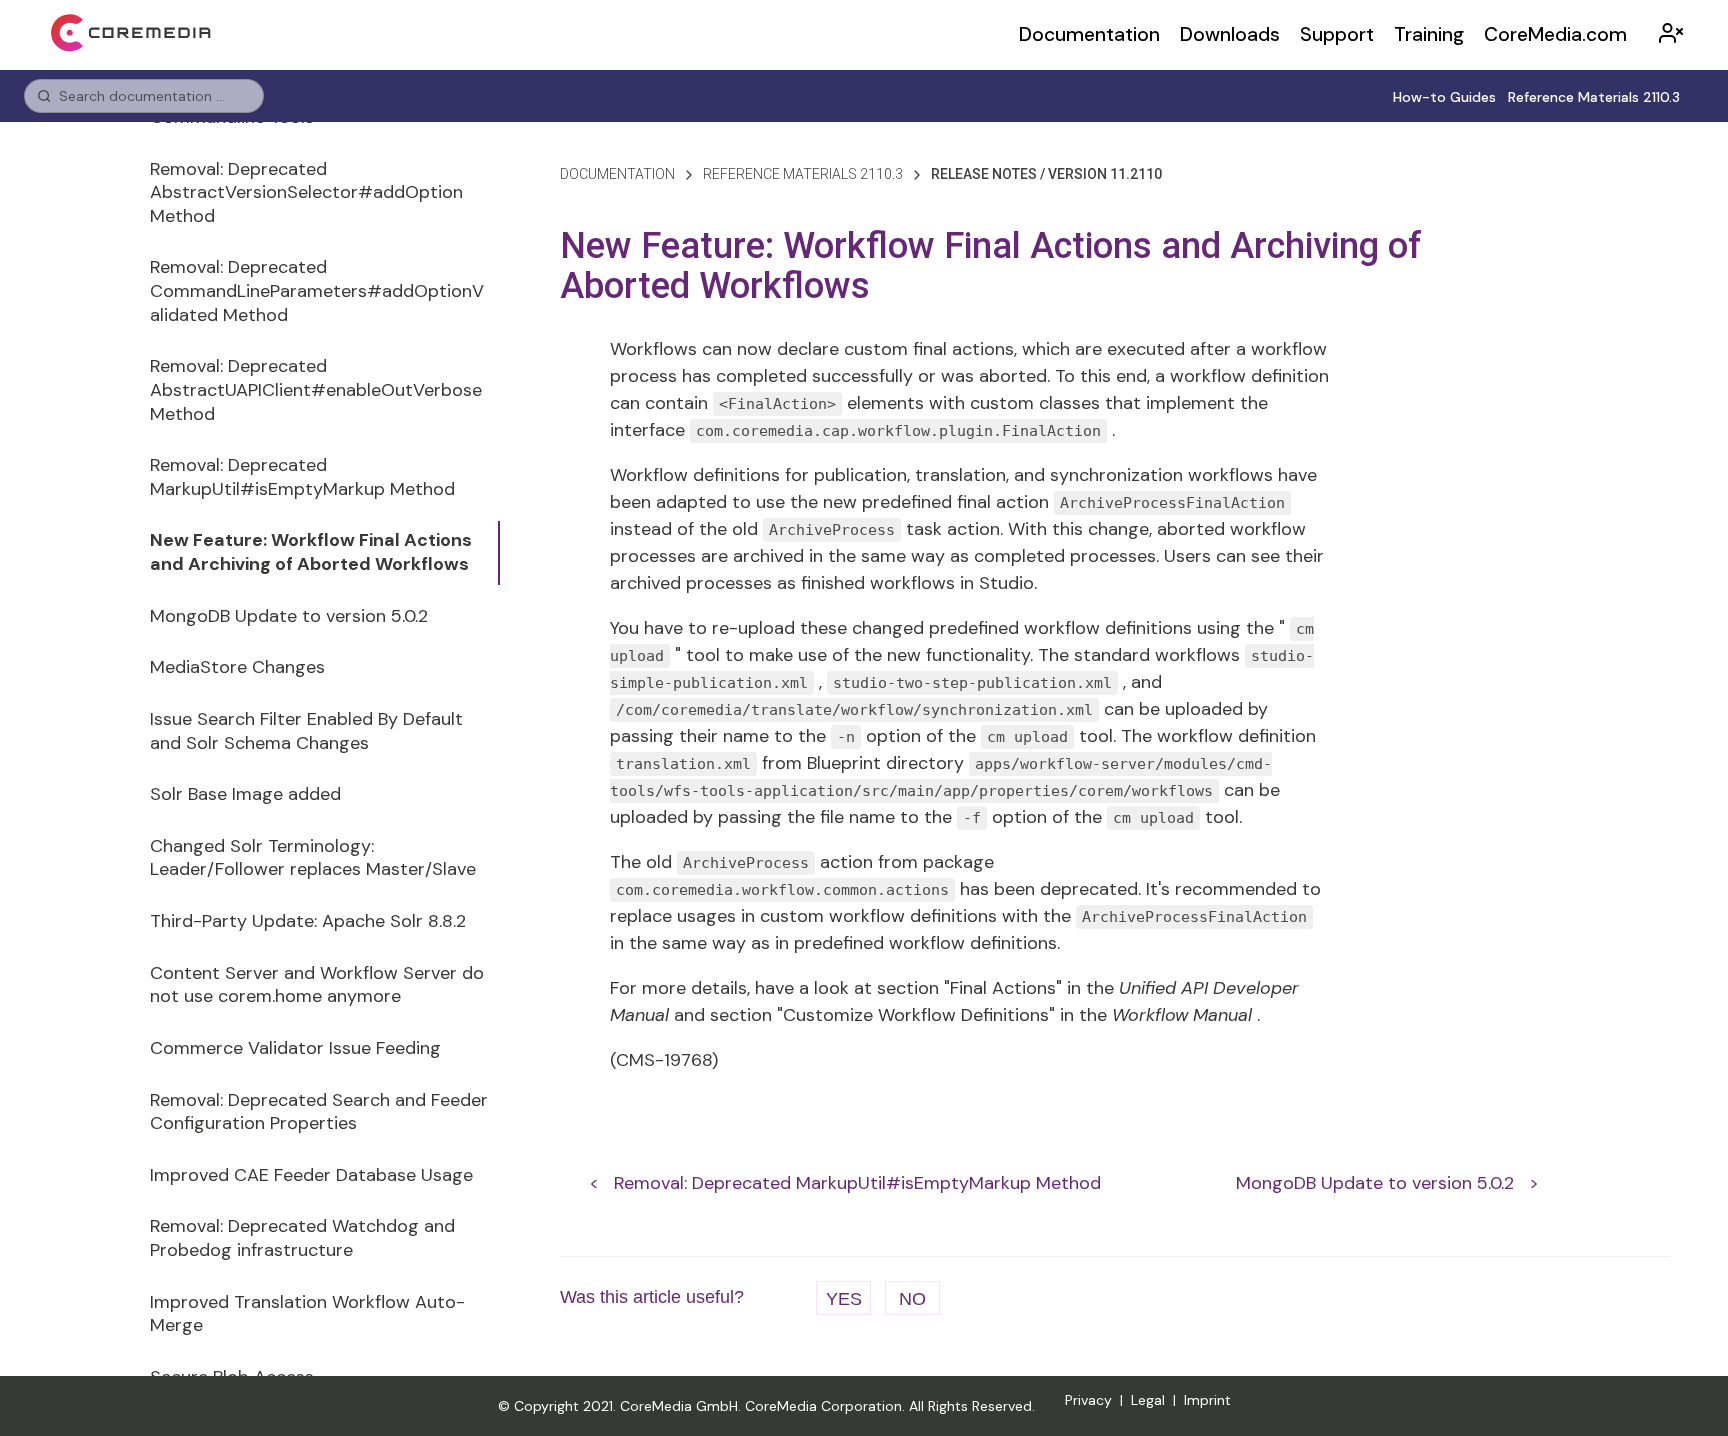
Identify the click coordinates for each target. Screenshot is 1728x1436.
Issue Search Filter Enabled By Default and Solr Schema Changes (306, 731)
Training (1429, 34)
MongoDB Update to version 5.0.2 (289, 616)
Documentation (1089, 34)
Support (1337, 34)
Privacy (1088, 1400)
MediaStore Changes (237, 667)
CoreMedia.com (1555, 34)
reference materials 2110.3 (803, 174)
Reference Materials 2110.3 (1594, 97)
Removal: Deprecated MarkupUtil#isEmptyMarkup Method (302, 477)
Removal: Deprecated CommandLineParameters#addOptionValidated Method (317, 290)
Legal (1148, 1400)
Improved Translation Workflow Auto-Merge (307, 1314)
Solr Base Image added (245, 794)
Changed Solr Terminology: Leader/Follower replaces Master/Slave (313, 858)
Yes (844, 1299)
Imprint (1207, 1400)
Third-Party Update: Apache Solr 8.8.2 (308, 921)
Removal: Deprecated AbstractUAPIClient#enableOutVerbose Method (316, 389)
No (912, 1299)
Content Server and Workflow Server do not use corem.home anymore (317, 985)
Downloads (1230, 34)
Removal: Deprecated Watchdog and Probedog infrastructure (302, 1238)
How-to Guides (1444, 97)
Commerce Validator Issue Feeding (295, 1048)
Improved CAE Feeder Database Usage (311, 1175)
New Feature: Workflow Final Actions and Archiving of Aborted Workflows (311, 552)
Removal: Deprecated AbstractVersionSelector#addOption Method (306, 192)
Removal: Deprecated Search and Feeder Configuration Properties (319, 1112)
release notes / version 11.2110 (1046, 174)
